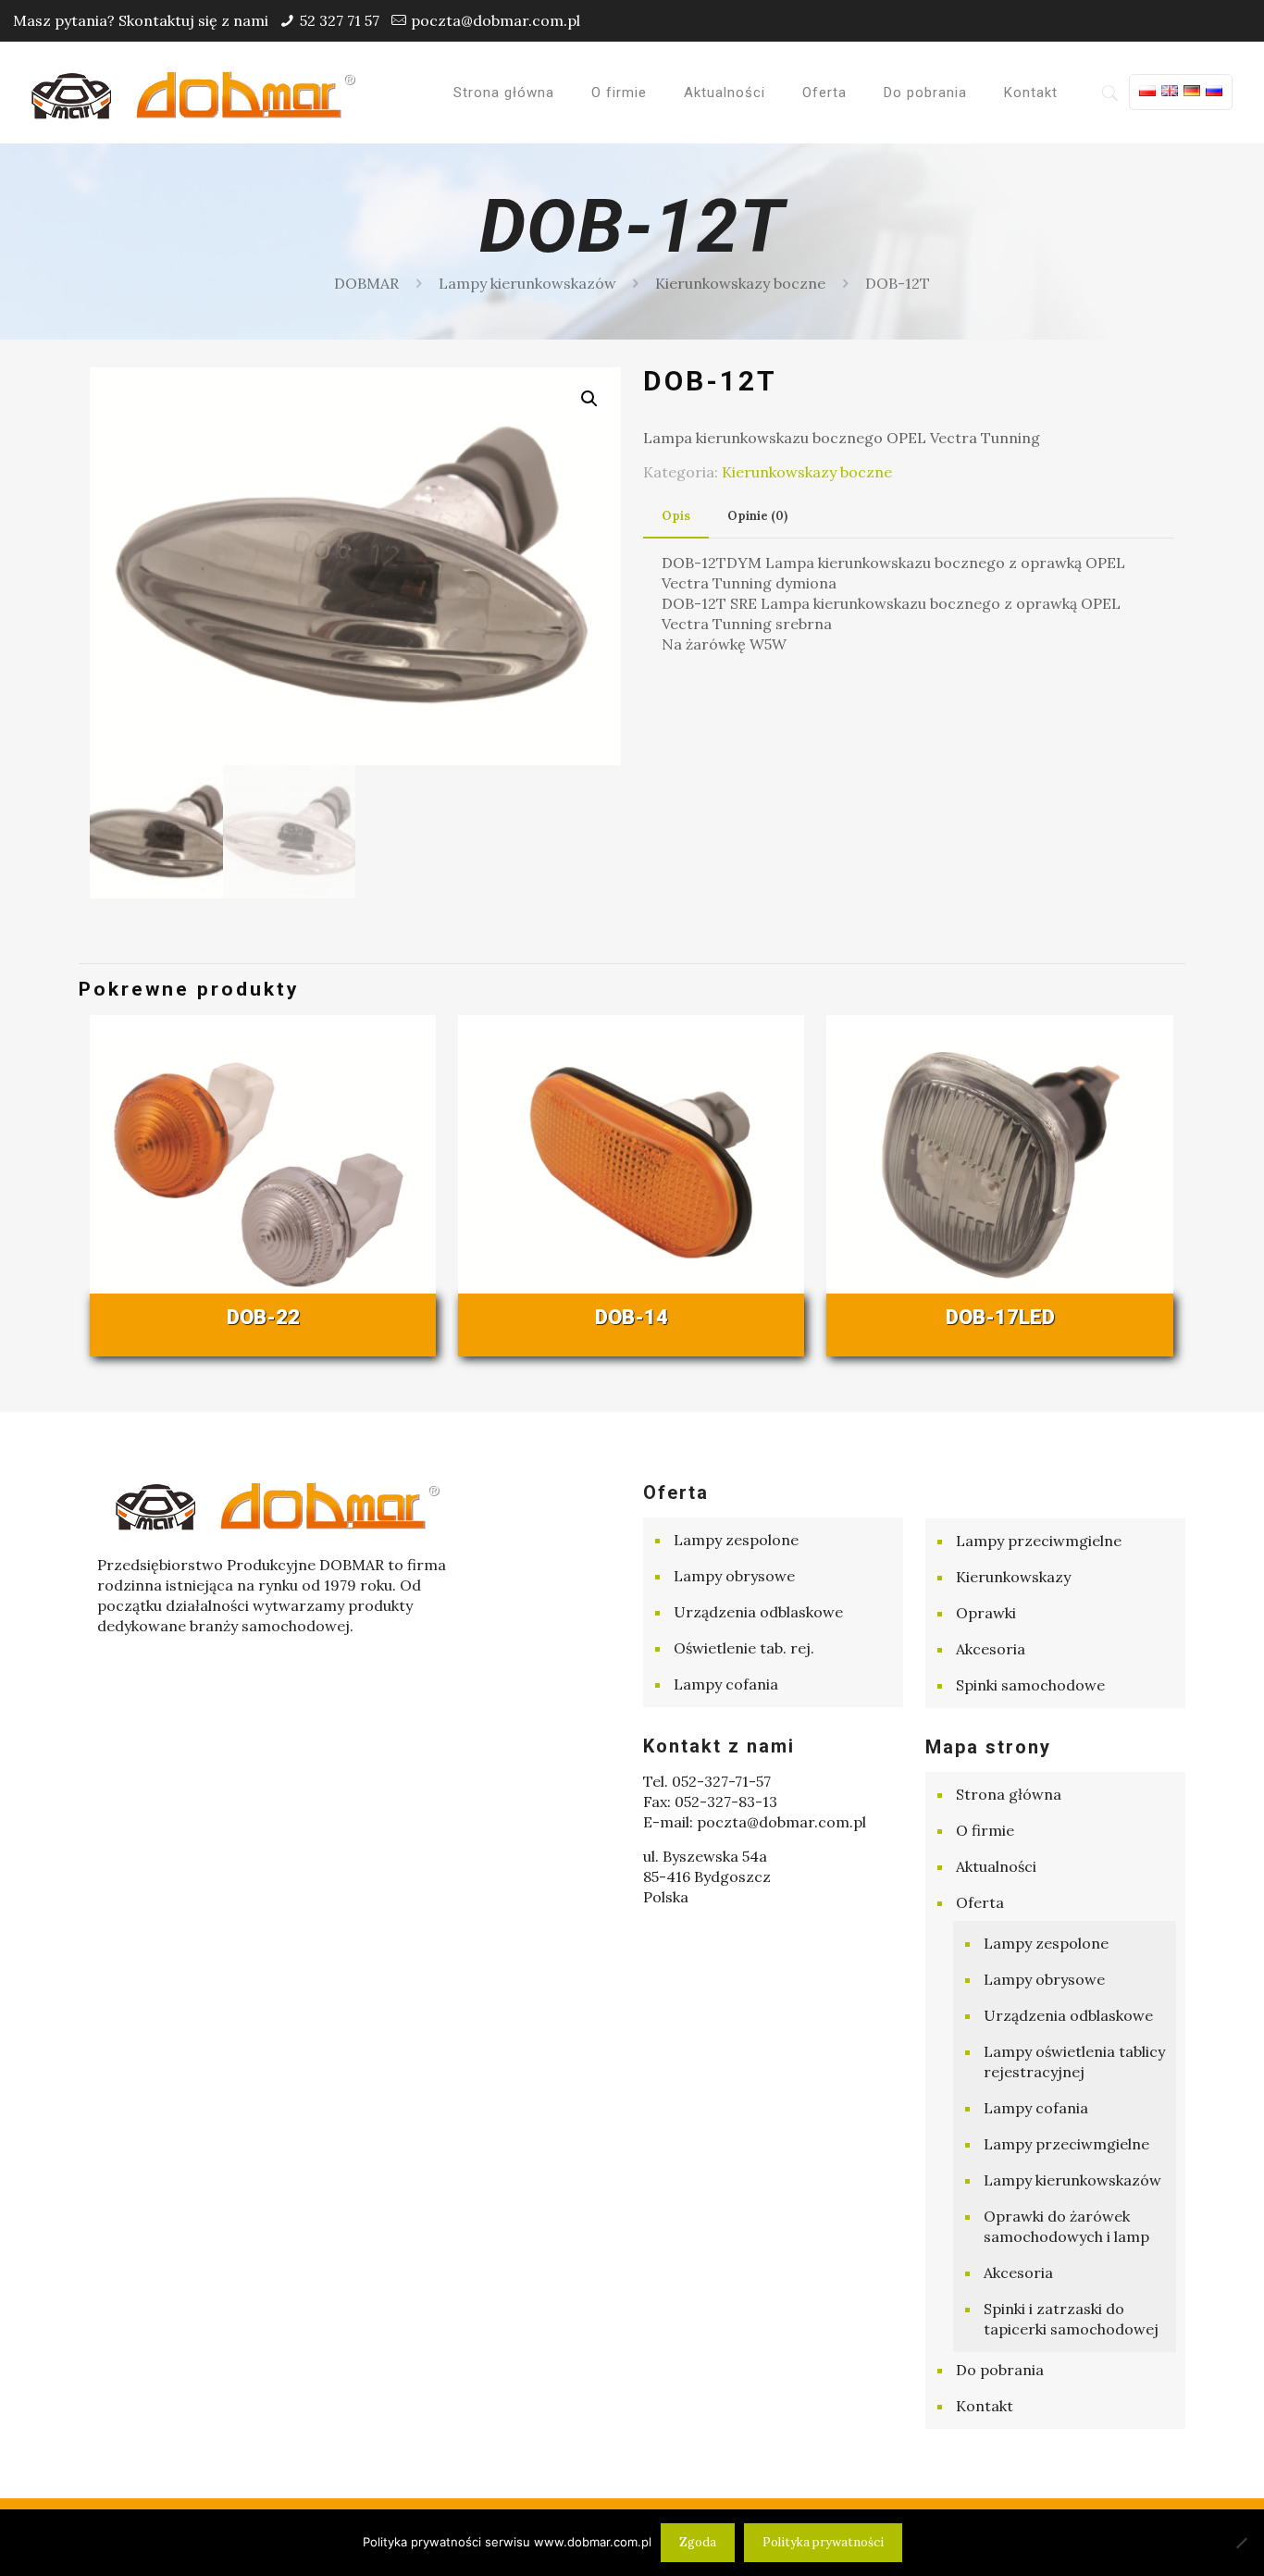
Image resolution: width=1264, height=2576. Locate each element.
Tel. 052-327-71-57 (707, 1781)
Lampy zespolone (736, 1540)
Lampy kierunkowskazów (527, 283)
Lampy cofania (726, 1684)
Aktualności (996, 1866)
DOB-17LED (1000, 1317)
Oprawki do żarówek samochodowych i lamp (1066, 2226)
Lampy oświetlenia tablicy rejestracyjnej (1074, 2062)
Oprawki (986, 1613)
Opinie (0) (757, 516)
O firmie (985, 1830)
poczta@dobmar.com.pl (496, 20)
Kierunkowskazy (1013, 1577)
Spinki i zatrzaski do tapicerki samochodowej (1071, 2319)
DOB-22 (263, 1317)
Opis (676, 516)
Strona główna (1009, 1794)
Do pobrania (1000, 2370)
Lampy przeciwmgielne (1039, 1541)
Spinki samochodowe (1030, 1685)
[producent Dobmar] (193, 93)
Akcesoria (991, 1649)
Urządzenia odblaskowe (758, 1612)
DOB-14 (632, 1317)
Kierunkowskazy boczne (740, 283)
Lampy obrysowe (734, 1576)
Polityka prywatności (823, 2542)
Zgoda (698, 2542)
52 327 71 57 (340, 20)
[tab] (676, 517)
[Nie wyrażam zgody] (1241, 2543)
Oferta (980, 1902)
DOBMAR (366, 283)
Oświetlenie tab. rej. (744, 1648)
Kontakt (985, 2406)
